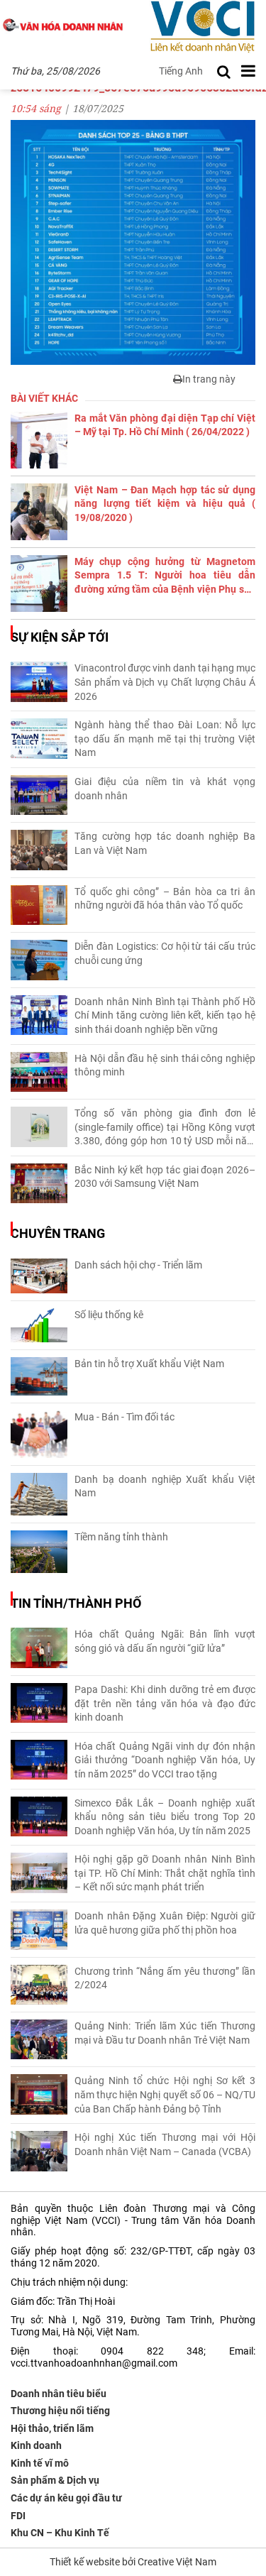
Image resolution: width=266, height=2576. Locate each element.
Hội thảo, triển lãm (52, 2428)
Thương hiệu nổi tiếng (60, 2411)
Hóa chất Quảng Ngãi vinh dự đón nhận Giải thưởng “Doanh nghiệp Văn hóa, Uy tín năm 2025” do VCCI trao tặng (165, 1760)
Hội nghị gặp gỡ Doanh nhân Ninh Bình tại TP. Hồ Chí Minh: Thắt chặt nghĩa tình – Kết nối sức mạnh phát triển (165, 1873)
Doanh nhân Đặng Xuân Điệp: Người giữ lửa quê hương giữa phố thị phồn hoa (165, 1923)
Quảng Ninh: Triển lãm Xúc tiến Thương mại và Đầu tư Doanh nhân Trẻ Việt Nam (165, 2033)
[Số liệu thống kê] (39, 1325)
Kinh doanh (36, 2445)
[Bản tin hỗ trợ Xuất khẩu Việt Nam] (39, 1377)
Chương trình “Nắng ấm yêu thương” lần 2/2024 (165, 1978)
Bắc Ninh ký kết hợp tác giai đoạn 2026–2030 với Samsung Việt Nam (165, 1177)
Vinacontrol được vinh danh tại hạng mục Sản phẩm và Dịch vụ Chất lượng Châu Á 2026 (165, 682)
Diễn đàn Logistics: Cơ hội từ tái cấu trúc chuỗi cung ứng (165, 953)
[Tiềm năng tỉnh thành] (39, 1552)
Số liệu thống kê (109, 1315)
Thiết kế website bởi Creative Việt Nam (133, 2562)
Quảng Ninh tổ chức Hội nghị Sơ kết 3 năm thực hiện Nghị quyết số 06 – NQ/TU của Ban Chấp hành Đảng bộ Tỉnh (165, 2094)
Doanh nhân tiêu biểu (59, 2394)
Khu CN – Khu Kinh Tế (60, 2533)
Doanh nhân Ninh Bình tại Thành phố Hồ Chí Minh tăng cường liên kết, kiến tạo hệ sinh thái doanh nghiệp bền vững (165, 1015)
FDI (18, 2516)
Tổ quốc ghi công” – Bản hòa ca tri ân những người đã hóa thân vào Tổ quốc (165, 899)
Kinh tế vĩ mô (40, 2463)
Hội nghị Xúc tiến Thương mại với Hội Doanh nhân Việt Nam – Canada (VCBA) (165, 2144)
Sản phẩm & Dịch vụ (55, 2480)
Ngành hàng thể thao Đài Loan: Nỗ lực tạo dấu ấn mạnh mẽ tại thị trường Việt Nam (165, 739)
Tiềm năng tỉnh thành (121, 1537)
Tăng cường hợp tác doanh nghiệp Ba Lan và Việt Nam (165, 843)
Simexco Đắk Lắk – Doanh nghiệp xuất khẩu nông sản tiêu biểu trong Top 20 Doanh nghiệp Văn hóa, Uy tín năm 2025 (165, 1817)
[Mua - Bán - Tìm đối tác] (39, 1434)
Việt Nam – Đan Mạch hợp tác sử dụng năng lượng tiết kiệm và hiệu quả (165, 504)
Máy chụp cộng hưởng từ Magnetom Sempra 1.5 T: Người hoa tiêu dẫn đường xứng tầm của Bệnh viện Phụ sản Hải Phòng (165, 576)
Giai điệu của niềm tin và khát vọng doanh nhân (165, 789)
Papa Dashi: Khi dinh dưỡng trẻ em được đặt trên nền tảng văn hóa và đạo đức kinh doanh (165, 1703)
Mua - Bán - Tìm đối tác (124, 1417)
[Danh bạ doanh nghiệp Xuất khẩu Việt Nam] (39, 1494)
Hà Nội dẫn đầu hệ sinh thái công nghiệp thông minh (165, 1065)
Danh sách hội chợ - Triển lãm (138, 1265)
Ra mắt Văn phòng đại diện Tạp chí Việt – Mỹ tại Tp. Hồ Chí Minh (165, 425)
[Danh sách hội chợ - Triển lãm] (39, 1276)
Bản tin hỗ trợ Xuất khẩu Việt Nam (149, 1364)
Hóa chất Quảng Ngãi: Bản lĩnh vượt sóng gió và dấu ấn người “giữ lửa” (165, 1641)
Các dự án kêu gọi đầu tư (66, 2498)
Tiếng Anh (181, 71)
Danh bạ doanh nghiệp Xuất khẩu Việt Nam (165, 1486)
